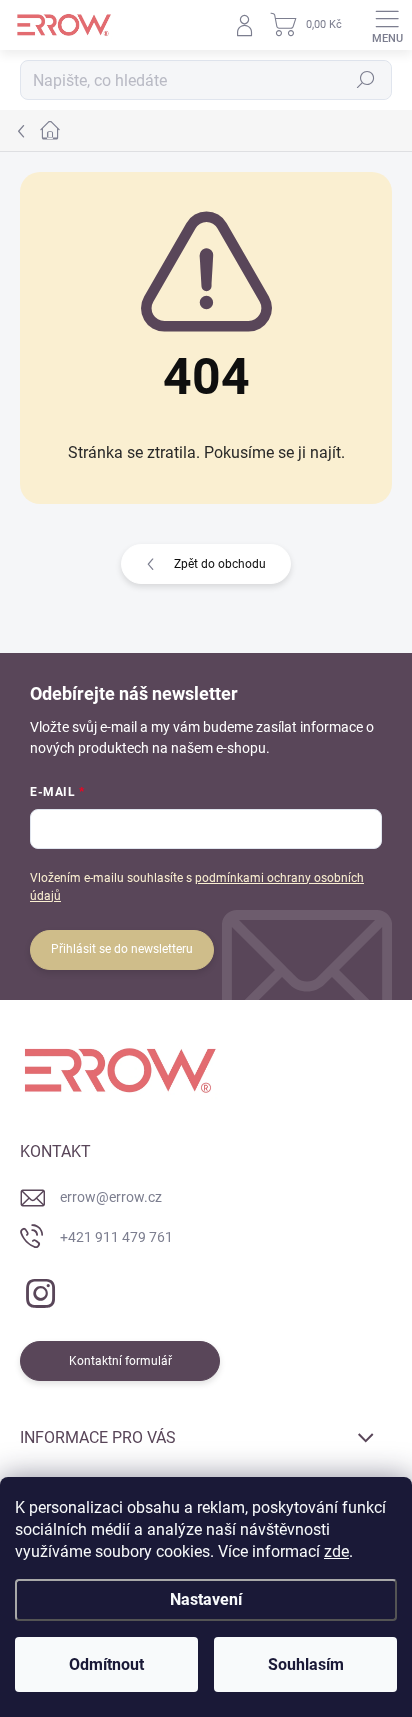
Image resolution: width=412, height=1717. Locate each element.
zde (336, 1551)
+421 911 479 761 (116, 1237)
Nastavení (206, 1599)
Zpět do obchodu (220, 564)
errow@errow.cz (111, 1197)
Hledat (366, 80)
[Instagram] (37, 1289)
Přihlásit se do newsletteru (122, 949)
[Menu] (387, 25)
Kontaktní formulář (120, 1361)
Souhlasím (306, 1664)
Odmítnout (106, 1664)
